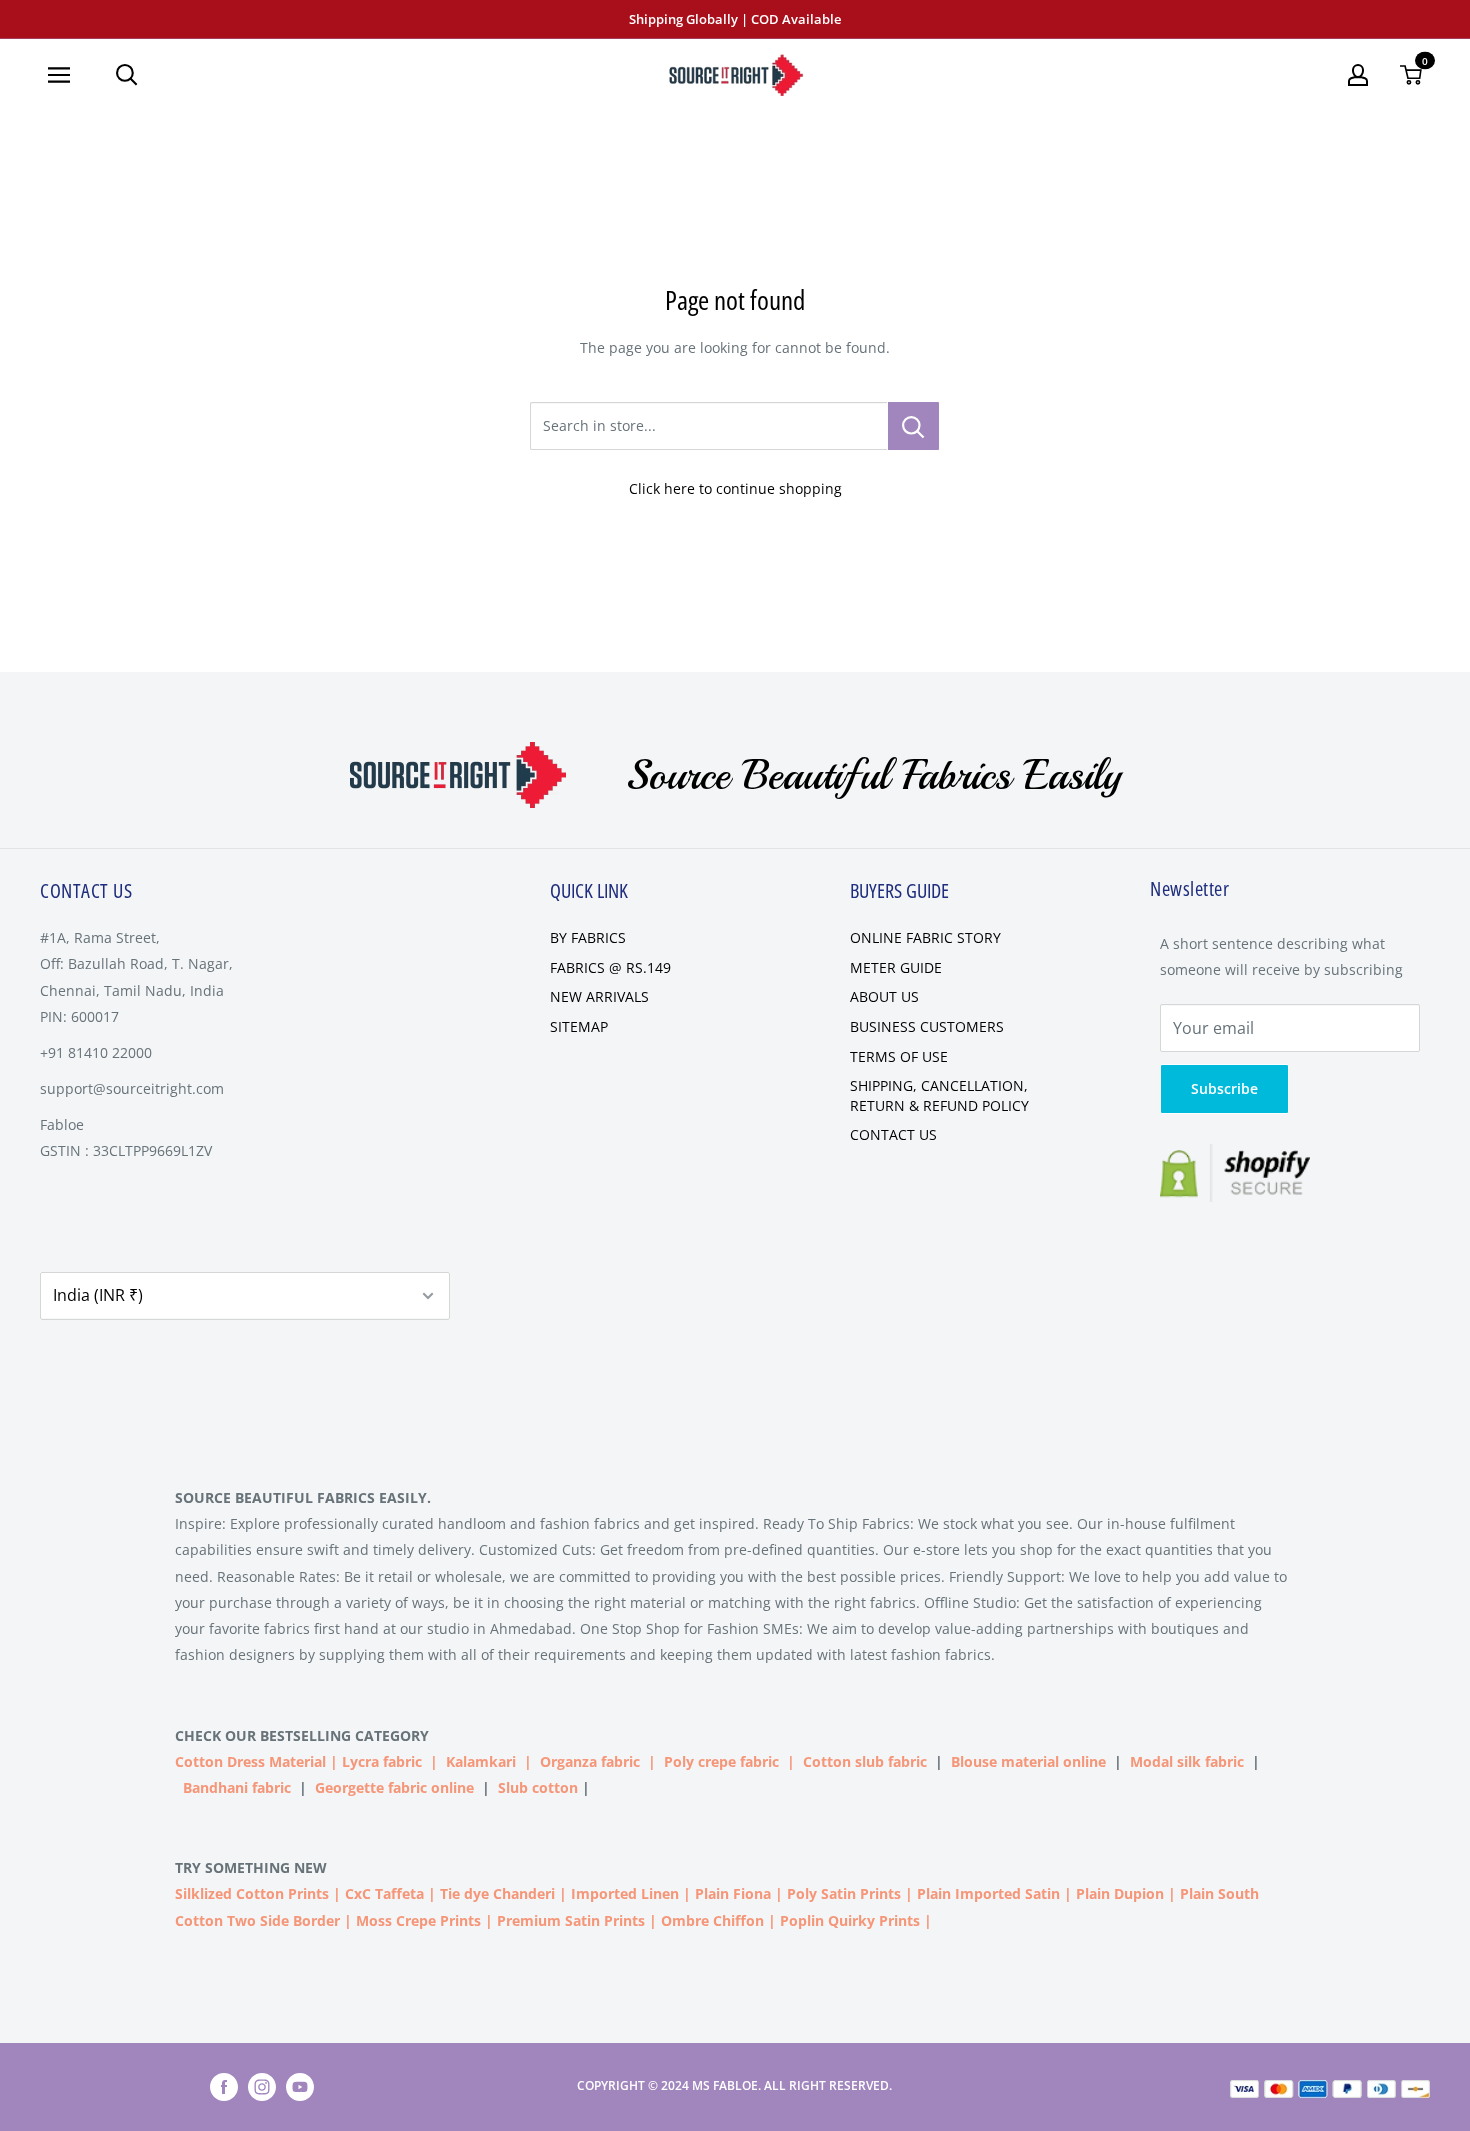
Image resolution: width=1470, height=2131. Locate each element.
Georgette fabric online (394, 1787)
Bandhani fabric (237, 1787)
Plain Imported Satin (988, 1893)
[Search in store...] (913, 426)
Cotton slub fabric (865, 1761)
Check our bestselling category (304, 1735)
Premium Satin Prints (571, 1920)
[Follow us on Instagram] (262, 2087)
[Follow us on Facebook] (224, 2087)
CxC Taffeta (384, 1893)
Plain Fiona (733, 1893)
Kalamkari (481, 1761)
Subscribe (1224, 1088)
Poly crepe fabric (721, 1761)
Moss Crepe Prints (418, 1920)
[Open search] (127, 75)
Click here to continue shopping (735, 488)
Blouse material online (1028, 1761)
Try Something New (253, 1867)
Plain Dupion (1120, 1893)
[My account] (1358, 75)
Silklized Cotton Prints (252, 1893)
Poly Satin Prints (844, 1893)
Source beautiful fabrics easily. (303, 1497)
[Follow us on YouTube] (300, 2087)
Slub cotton (538, 1787)
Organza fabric (590, 1761)
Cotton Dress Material (250, 1761)
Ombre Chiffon (712, 1920)
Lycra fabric (382, 1761)
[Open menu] (66, 75)
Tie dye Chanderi (497, 1893)
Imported (606, 1893)
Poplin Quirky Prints (850, 1920)
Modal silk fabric (1187, 1761)
